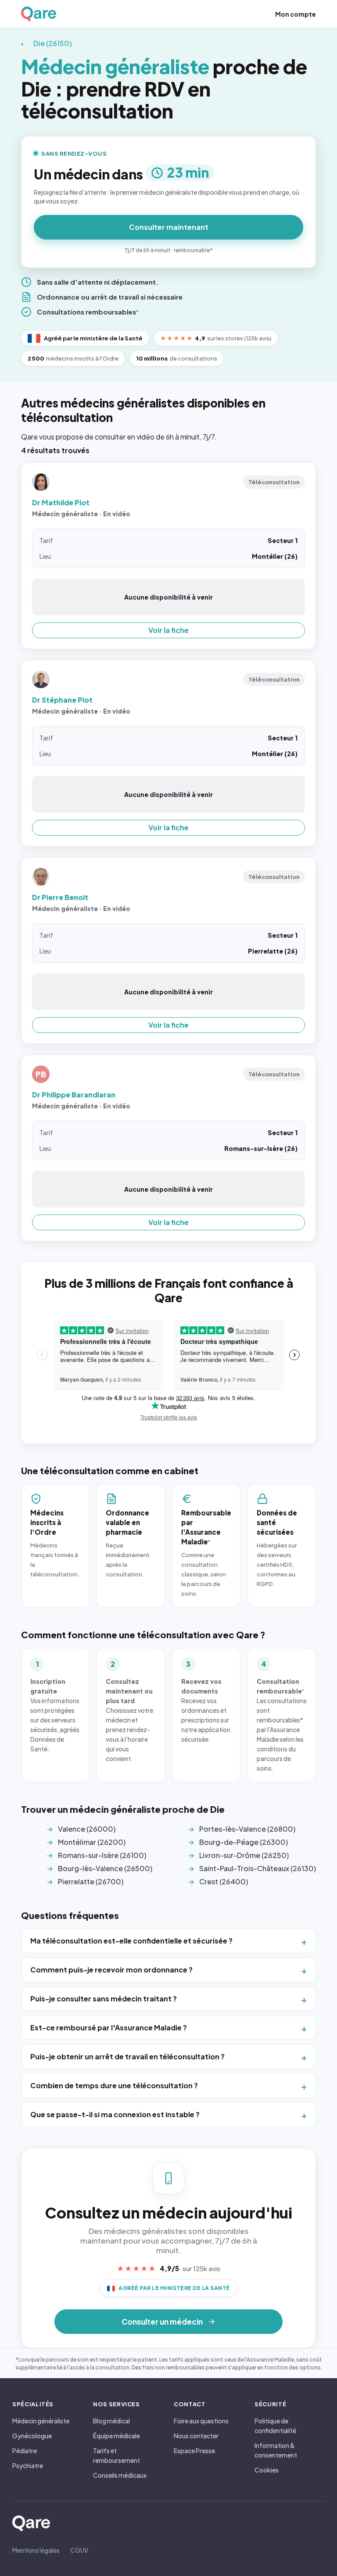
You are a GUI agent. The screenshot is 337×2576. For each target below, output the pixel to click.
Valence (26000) (87, 1829)
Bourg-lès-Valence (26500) (105, 1868)
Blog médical (111, 2421)
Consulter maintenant (169, 227)
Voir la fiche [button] (168, 630)
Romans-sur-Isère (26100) (102, 1855)
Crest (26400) (224, 1881)
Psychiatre (28, 2465)
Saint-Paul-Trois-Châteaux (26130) (258, 1868)
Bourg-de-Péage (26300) (244, 1842)
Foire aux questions (201, 2421)
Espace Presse (194, 2451)
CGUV (79, 2550)
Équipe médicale (117, 2436)
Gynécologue (32, 2436)
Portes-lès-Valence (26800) (247, 1829)
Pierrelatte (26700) (91, 1881)
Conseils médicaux (120, 2475)
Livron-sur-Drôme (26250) (244, 1855)
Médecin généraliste (41, 2421)
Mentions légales (36, 2550)
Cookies (267, 2470)
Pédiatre (25, 2451)
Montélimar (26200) (92, 1842)
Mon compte (296, 14)
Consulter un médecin (162, 2322)
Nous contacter (196, 2436)
